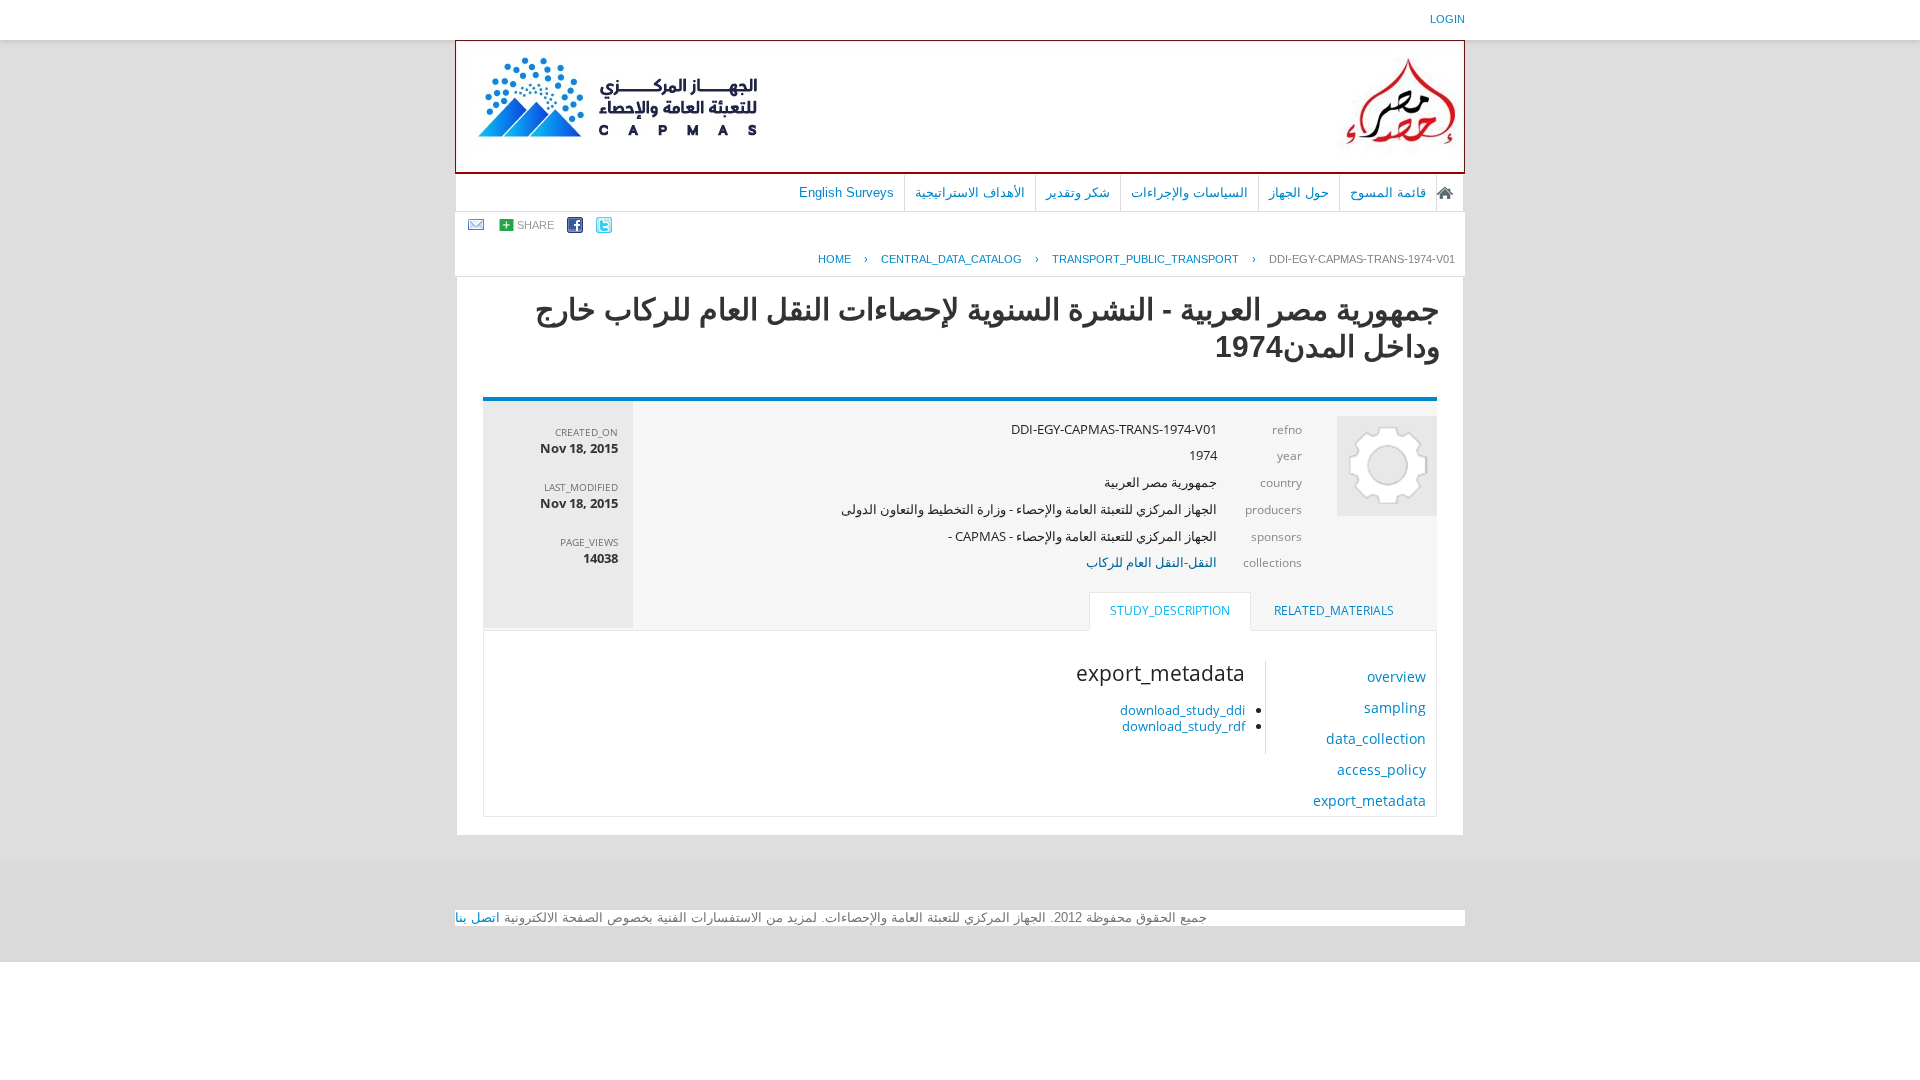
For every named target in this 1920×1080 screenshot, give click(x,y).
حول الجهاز (1299, 192)
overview (1396, 676)
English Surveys (846, 192)
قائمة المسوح (1388, 192)
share (535, 225)
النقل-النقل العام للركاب (1151, 562)
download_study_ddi (1182, 710)
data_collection (1376, 738)
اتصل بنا (477, 917)
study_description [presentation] (1170, 610)
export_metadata (1369, 800)
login (1447, 19)
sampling (1395, 707)
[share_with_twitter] (604, 228)
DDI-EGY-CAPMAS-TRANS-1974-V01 (1362, 259)
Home (834, 259)
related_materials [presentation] (1334, 610)
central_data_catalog (951, 259)
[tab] (1334, 611)
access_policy (1381, 769)
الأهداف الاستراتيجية (970, 192)
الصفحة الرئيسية (1445, 193)
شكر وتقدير (1078, 192)
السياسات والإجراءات (1189, 192)
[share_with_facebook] (575, 228)
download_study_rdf (1183, 726)
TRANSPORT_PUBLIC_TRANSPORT (1145, 259)
